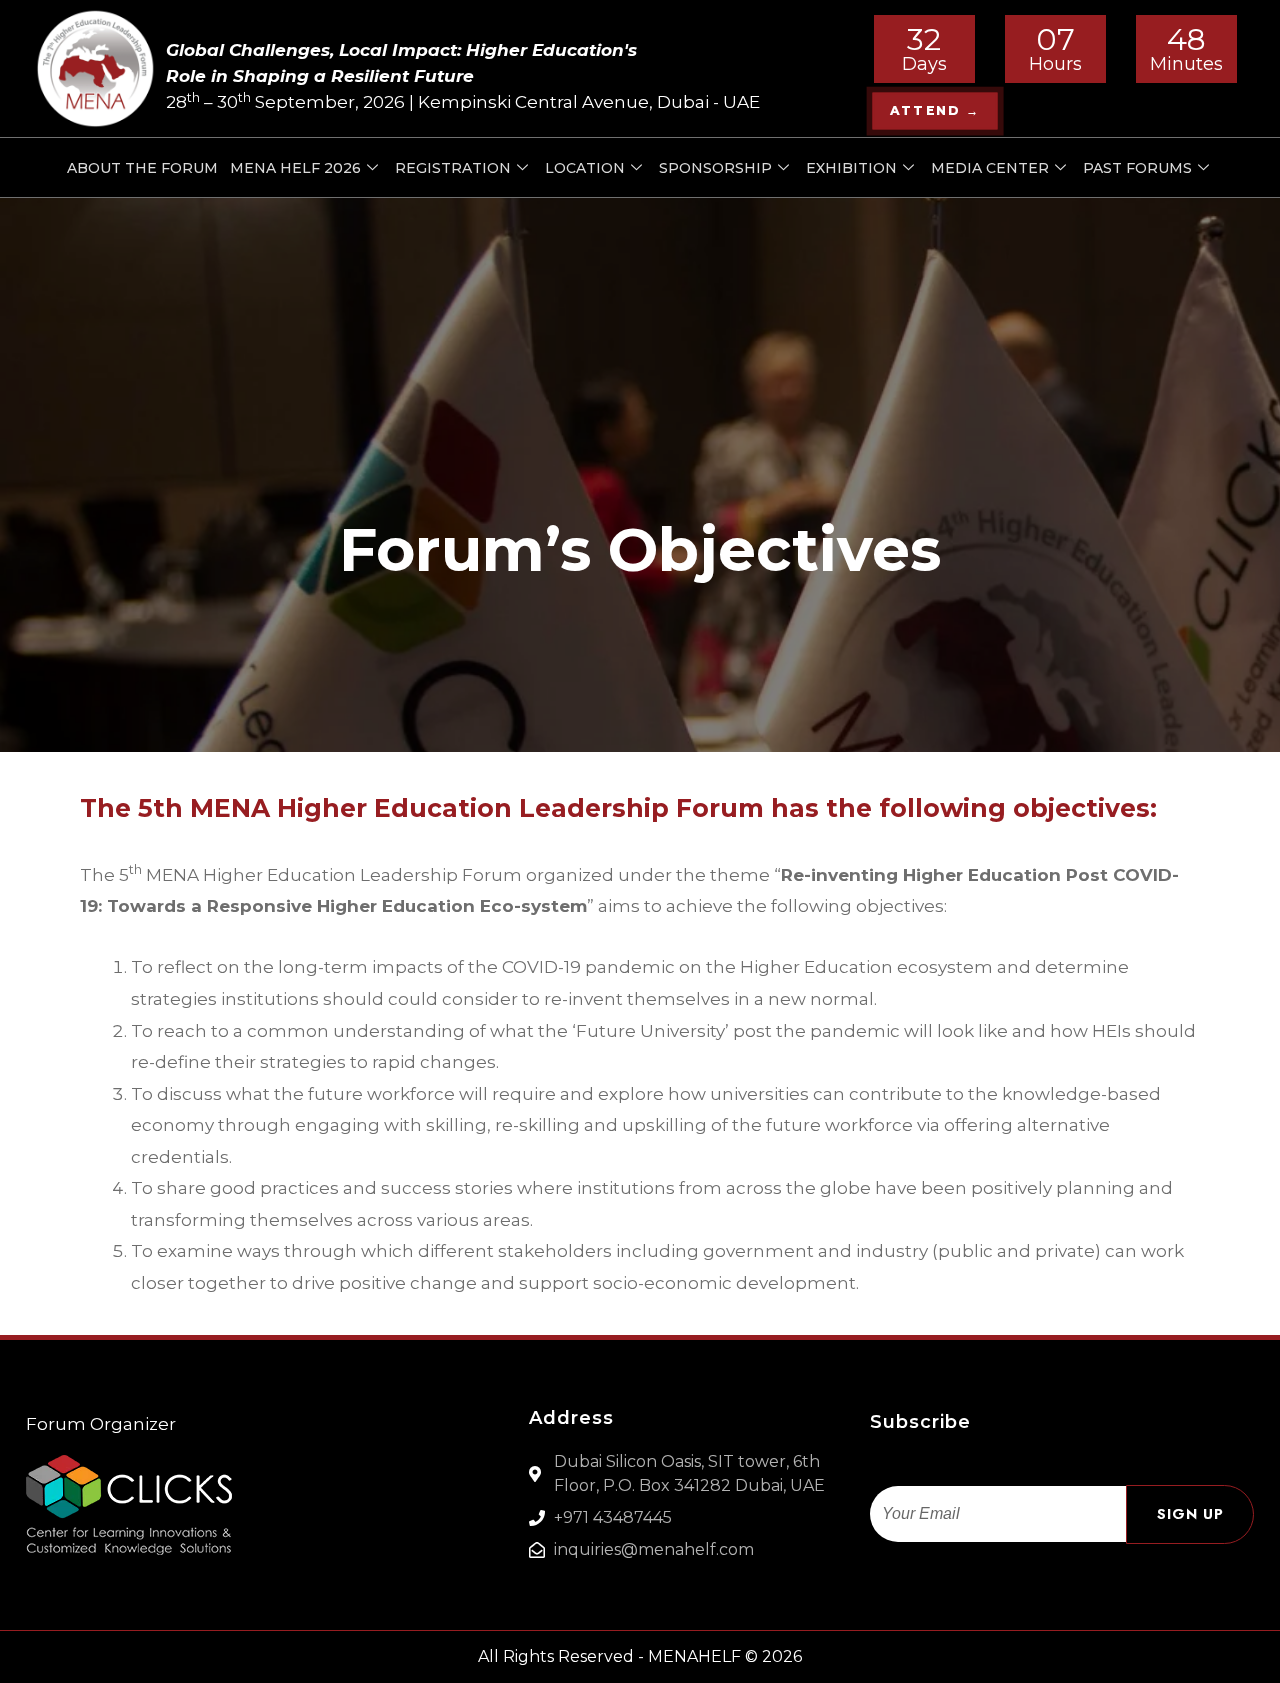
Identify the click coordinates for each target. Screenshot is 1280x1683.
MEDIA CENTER (990, 168)
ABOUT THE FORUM (142, 168)
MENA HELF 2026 (295, 168)
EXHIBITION (851, 168)
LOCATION (585, 168)
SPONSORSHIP (715, 168)
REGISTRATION (453, 168)
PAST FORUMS (1137, 168)
